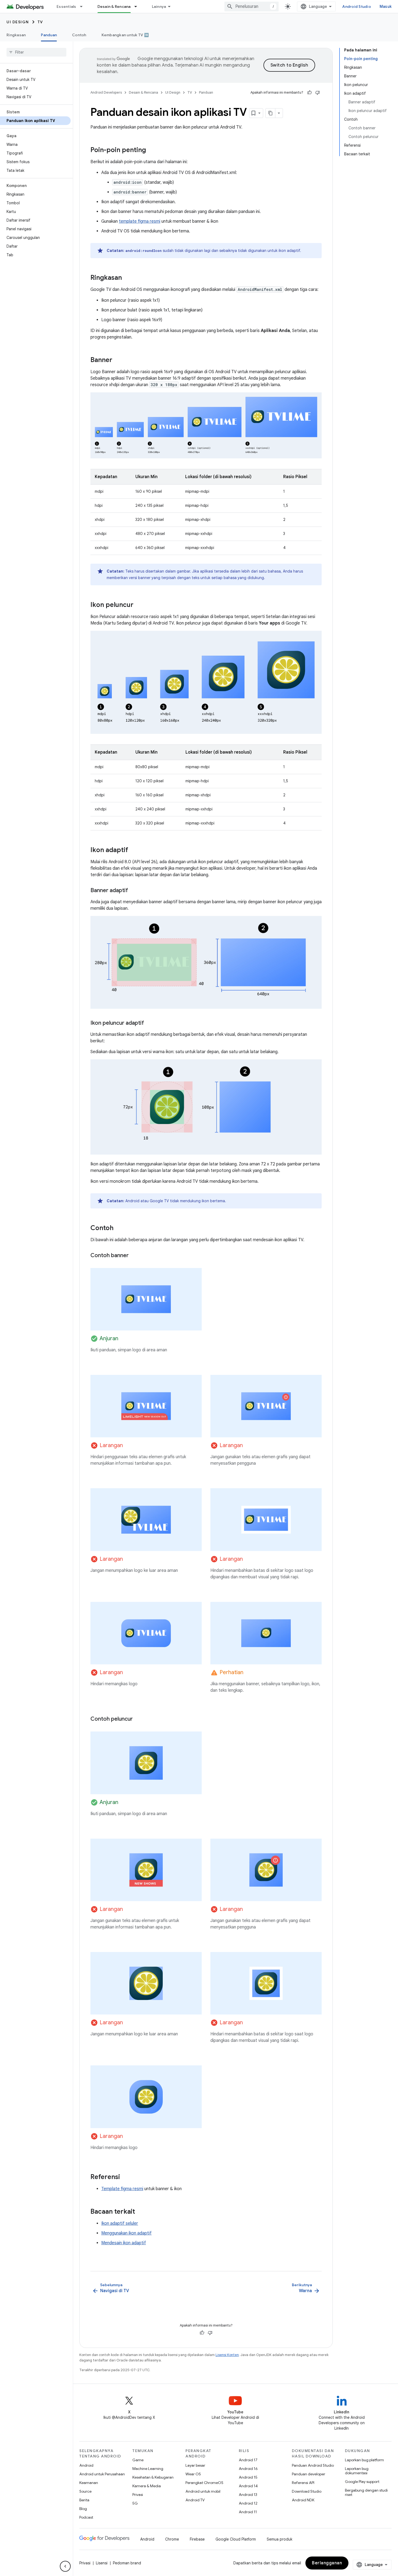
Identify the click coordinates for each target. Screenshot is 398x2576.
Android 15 (248, 2477)
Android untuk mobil (203, 2491)
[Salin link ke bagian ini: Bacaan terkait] (141, 2212)
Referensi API (303, 2483)
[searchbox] (36, 52)
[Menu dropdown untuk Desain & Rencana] (138, 6)
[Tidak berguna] (318, 93)
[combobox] (252, 6)
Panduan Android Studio (313, 2465)
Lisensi (102, 2563)
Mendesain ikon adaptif (124, 2243)
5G (135, 2503)
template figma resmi (140, 221)
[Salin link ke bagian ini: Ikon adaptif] (133, 850)
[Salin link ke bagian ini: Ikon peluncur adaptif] (149, 1023)
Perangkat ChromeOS (204, 2483)
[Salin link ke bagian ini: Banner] (118, 360)
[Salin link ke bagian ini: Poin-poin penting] (151, 150)
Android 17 (248, 2460)
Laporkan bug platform (364, 2460)
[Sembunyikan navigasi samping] (65, 2566)
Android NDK (303, 2500)
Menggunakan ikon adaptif (126, 2233)
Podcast (86, 2517)
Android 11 (248, 2512)
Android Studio (357, 6)
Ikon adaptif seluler (120, 2223)
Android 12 (248, 2503)
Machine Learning (148, 2469)
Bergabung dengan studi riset (366, 2492)
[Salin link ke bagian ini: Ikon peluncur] (139, 605)
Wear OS (193, 2474)
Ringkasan (16, 35)
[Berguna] (309, 93)
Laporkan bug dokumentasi (357, 2471)
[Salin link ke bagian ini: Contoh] (119, 1228)
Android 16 (248, 2469)
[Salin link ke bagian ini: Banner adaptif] (133, 891)
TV (40, 22)
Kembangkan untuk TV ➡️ (125, 35)
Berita (84, 2500)
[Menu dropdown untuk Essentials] (84, 6)
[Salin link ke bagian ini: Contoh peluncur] (138, 1719)
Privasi (138, 2495)
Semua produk (280, 2539)
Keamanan (89, 2483)
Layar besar (195, 2465)
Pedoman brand (127, 2563)
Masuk (386, 6)
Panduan (49, 35)
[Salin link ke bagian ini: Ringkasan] (127, 278)
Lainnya (159, 6)
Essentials (66, 6)
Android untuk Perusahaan (102, 2474)
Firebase (197, 2539)
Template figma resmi (122, 2189)
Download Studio (307, 2491)
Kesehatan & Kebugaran (153, 2477)
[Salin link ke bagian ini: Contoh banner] (134, 1256)
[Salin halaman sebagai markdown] (270, 113)
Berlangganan (327, 2563)
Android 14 (248, 2486)
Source (85, 2491)
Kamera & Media (147, 2486)
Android (86, 2465)
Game (138, 2460)
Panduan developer (309, 2474)
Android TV (195, 2500)
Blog (83, 2509)
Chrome (172, 2539)
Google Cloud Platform (236, 2539)
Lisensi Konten (227, 2355)
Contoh (79, 35)
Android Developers (106, 92)
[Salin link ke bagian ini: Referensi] (125, 2177)
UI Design (18, 22)
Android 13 (248, 2495)
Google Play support (362, 2482)
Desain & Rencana (114, 6)
